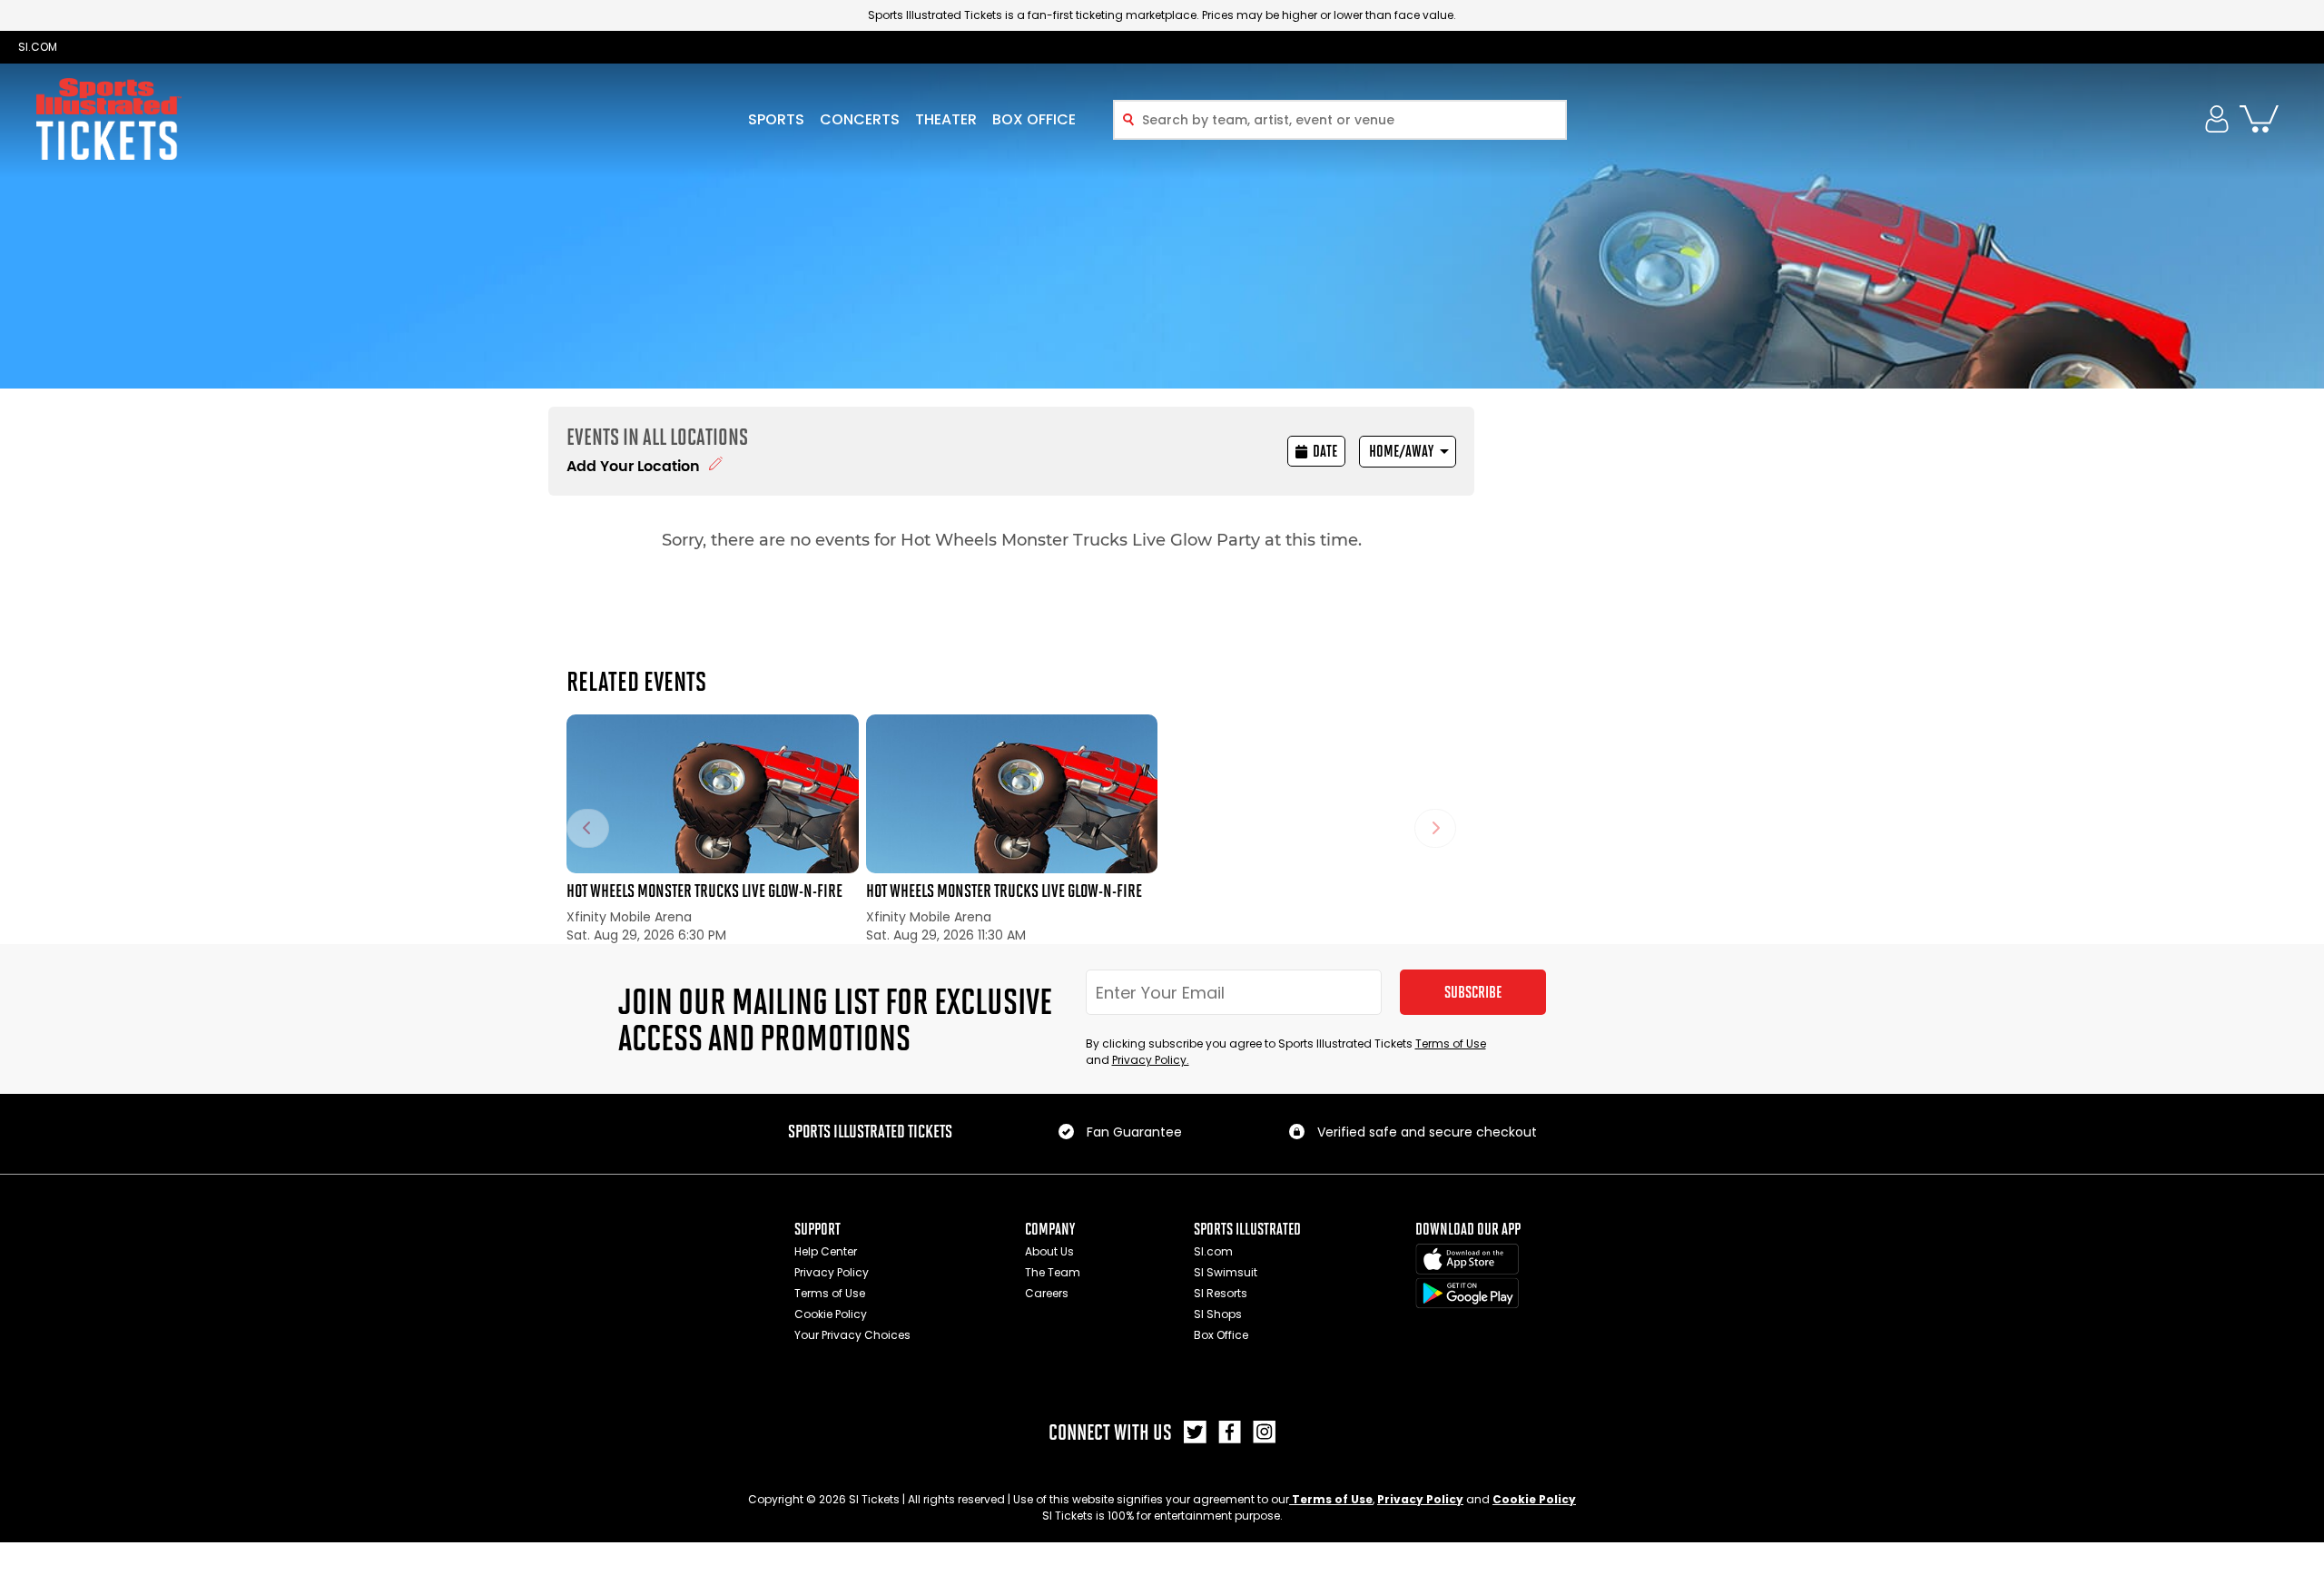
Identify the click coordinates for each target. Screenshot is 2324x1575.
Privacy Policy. (1151, 1060)
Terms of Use (1451, 1043)
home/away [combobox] (1401, 451)
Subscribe (1473, 992)
